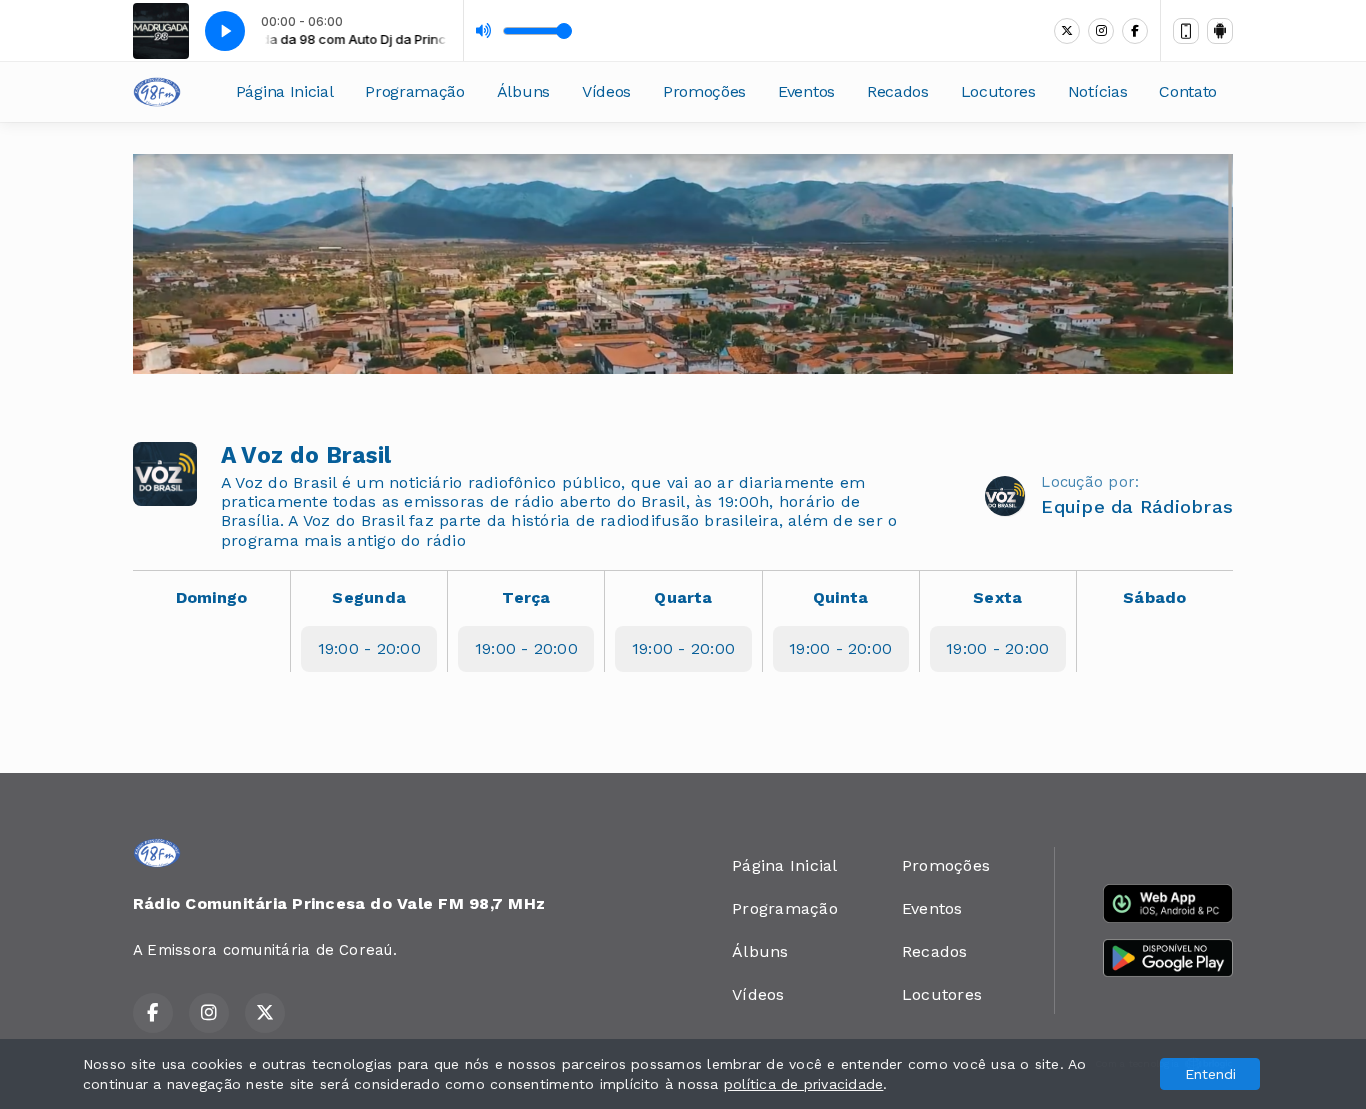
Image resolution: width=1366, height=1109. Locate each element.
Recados (898, 91)
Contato (1188, 91)
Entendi (1210, 1074)
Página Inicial (285, 91)
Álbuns (523, 91)
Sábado (1154, 597)
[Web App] (1186, 31)
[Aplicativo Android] (1220, 31)
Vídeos (606, 91)
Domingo (212, 597)
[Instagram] (1101, 31)
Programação (414, 91)
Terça (526, 597)
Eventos (806, 91)
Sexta (997, 597)
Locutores (998, 91)
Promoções (704, 91)
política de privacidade (804, 1084)
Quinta (840, 597)
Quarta (683, 597)
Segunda (369, 597)
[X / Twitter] (1067, 31)
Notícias (1097, 91)
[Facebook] (1135, 31)
